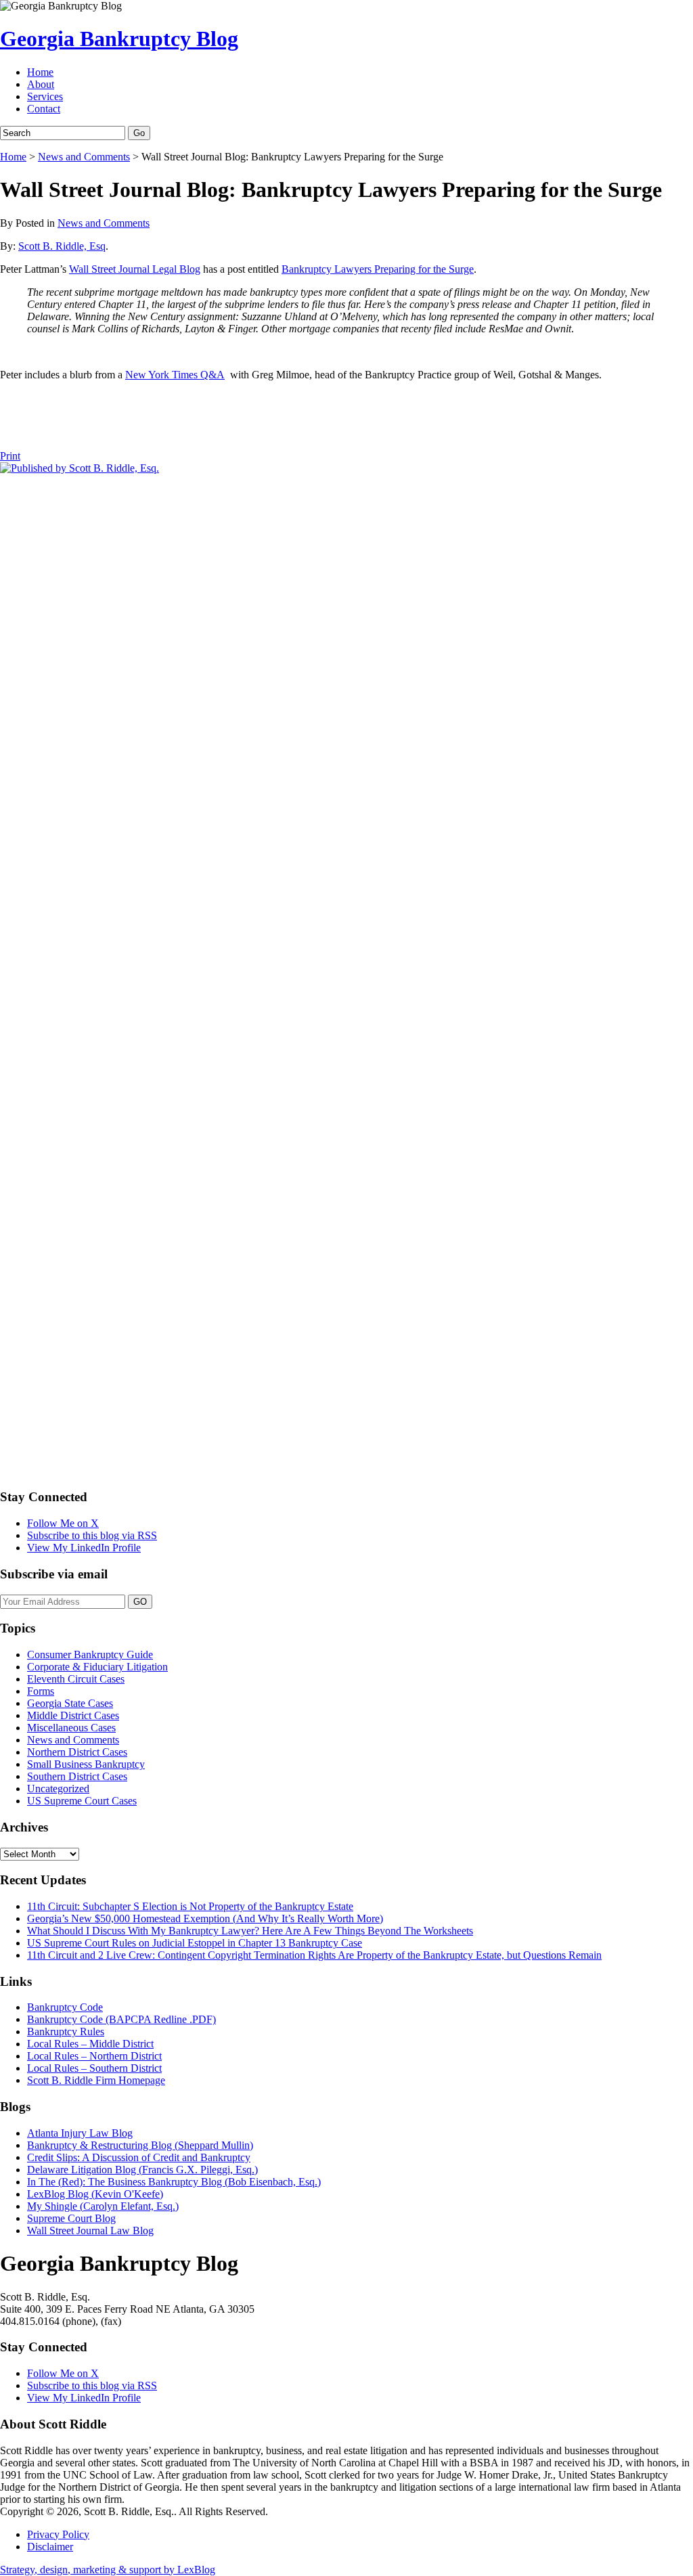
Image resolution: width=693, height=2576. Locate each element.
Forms (41, 1691)
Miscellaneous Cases (71, 1728)
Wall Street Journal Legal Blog (135, 269)
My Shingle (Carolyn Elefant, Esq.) (103, 2206)
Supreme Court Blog (71, 2218)
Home (40, 72)
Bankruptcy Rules (66, 2031)
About (41, 84)
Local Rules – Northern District (94, 2056)
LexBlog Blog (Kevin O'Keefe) (95, 2194)
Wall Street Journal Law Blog (90, 2230)
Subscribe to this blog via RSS (92, 1535)
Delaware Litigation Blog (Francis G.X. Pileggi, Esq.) (142, 2170)
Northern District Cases (77, 1752)
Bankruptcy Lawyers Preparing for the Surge (378, 269)
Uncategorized (58, 1789)
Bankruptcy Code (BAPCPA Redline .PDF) (121, 2019)
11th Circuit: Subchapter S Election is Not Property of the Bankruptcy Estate (190, 1906)
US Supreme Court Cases (82, 1801)
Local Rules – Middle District (90, 2044)
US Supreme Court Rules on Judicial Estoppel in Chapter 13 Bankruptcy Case (195, 1943)
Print (10, 456)
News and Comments (84, 157)
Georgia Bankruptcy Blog (119, 39)
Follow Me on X (63, 1523)
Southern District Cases (77, 1776)
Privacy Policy (58, 2534)
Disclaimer (50, 2547)
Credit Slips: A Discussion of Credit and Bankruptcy (139, 2157)
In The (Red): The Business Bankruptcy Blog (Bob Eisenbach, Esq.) (174, 2182)
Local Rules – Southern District (94, 2068)
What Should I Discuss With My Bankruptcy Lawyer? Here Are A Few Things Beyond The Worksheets (250, 1931)
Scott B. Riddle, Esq (62, 246)
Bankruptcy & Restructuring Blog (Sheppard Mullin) (140, 2145)
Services (45, 96)
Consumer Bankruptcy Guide (90, 1655)
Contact (44, 109)
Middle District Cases (73, 1715)
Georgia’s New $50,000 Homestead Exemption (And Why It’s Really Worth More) (205, 1918)
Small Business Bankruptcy (86, 1764)
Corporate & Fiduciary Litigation (97, 1667)
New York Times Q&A (175, 375)
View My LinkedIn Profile (84, 1548)
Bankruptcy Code (65, 2007)
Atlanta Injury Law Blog (80, 2133)
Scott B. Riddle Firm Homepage (96, 2080)
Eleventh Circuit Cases (76, 1679)
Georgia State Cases (70, 1703)
